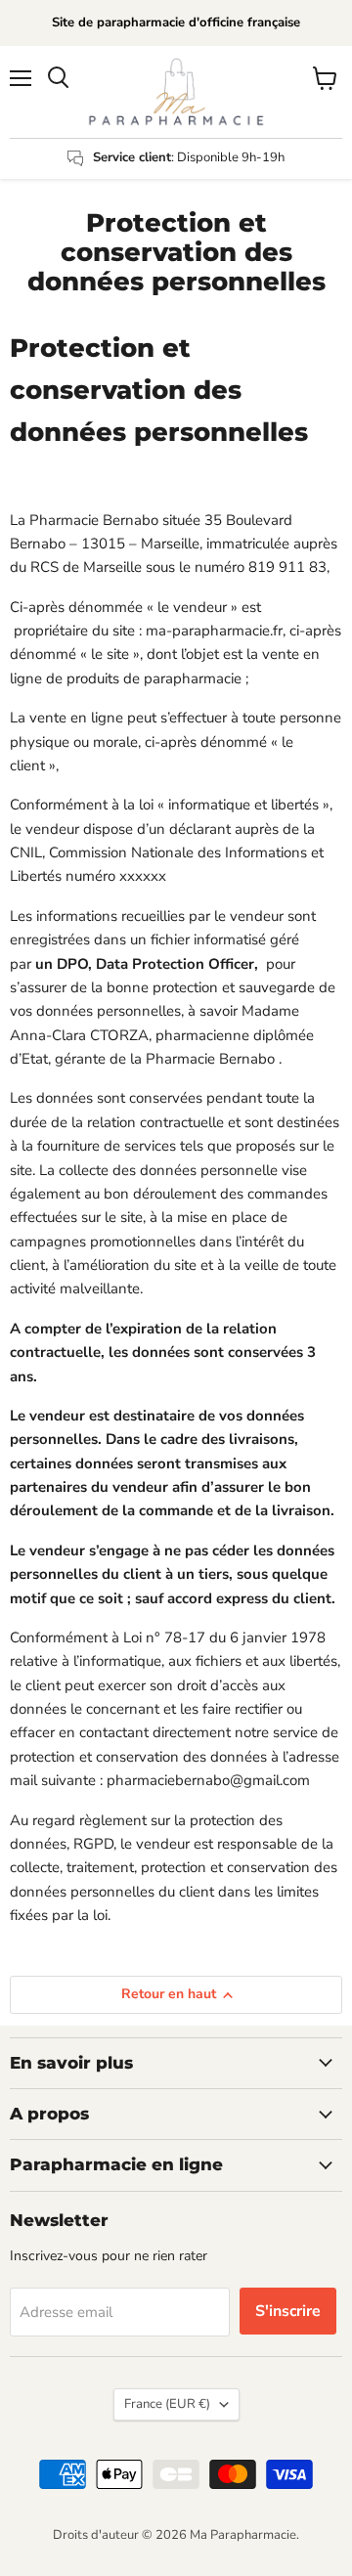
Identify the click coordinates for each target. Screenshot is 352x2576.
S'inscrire (288, 2311)
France (167, 2404)
